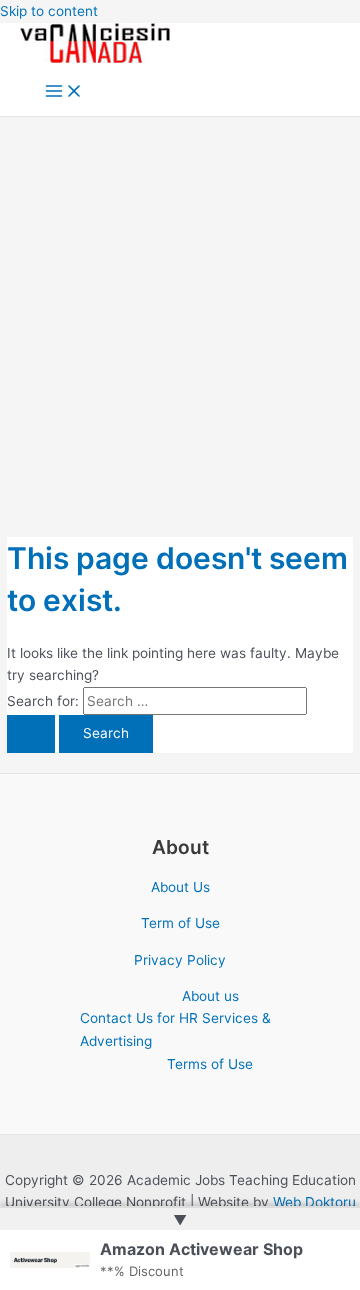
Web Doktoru (314, 1202)
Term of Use (180, 923)
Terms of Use (210, 1064)
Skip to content (49, 11)
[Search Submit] (31, 734)
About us (210, 996)
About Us (180, 887)
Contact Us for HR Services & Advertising (175, 1029)
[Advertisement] (180, 307)
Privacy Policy (180, 960)
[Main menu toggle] (64, 92)
